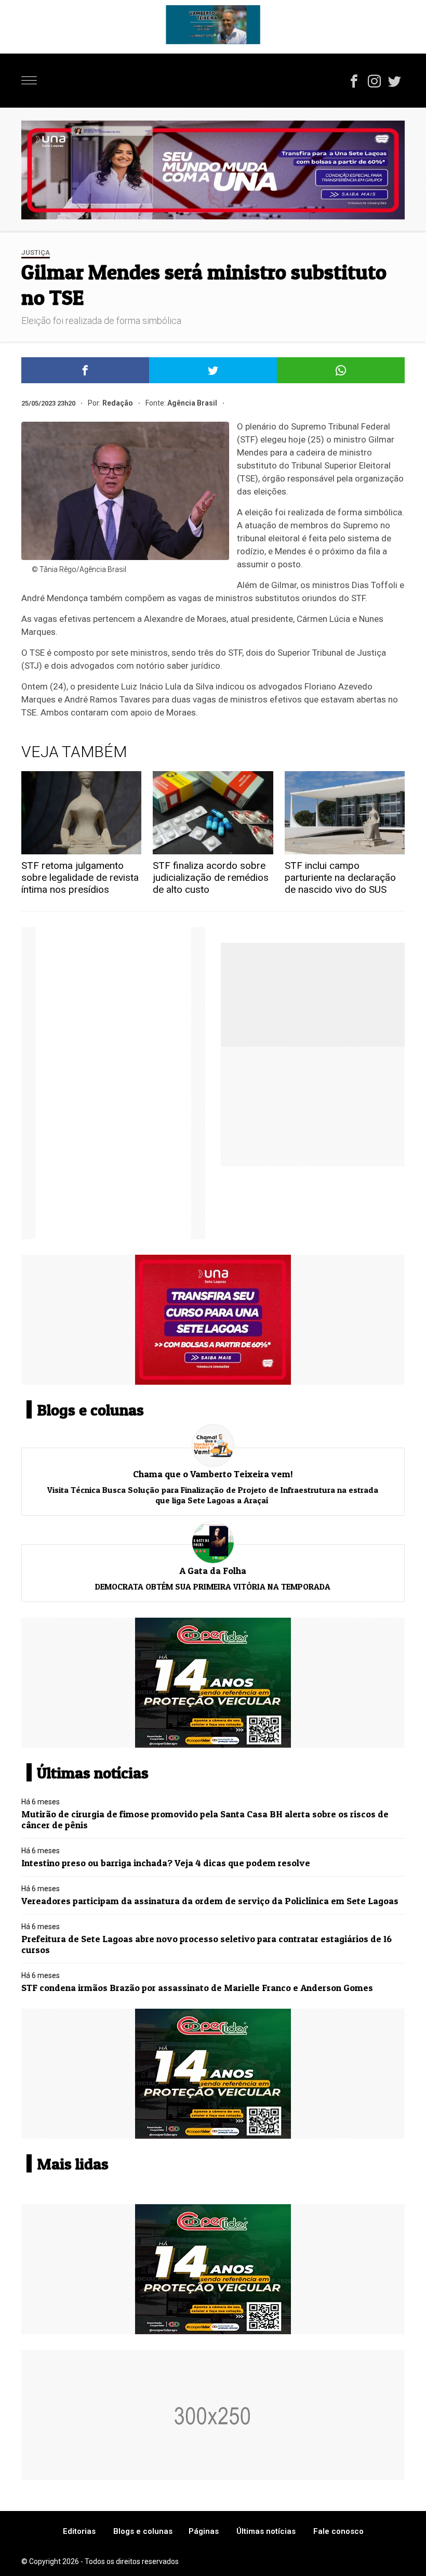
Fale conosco (338, 2531)
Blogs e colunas (143, 2531)
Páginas (204, 2531)
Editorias (79, 2531)
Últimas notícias (266, 2531)
